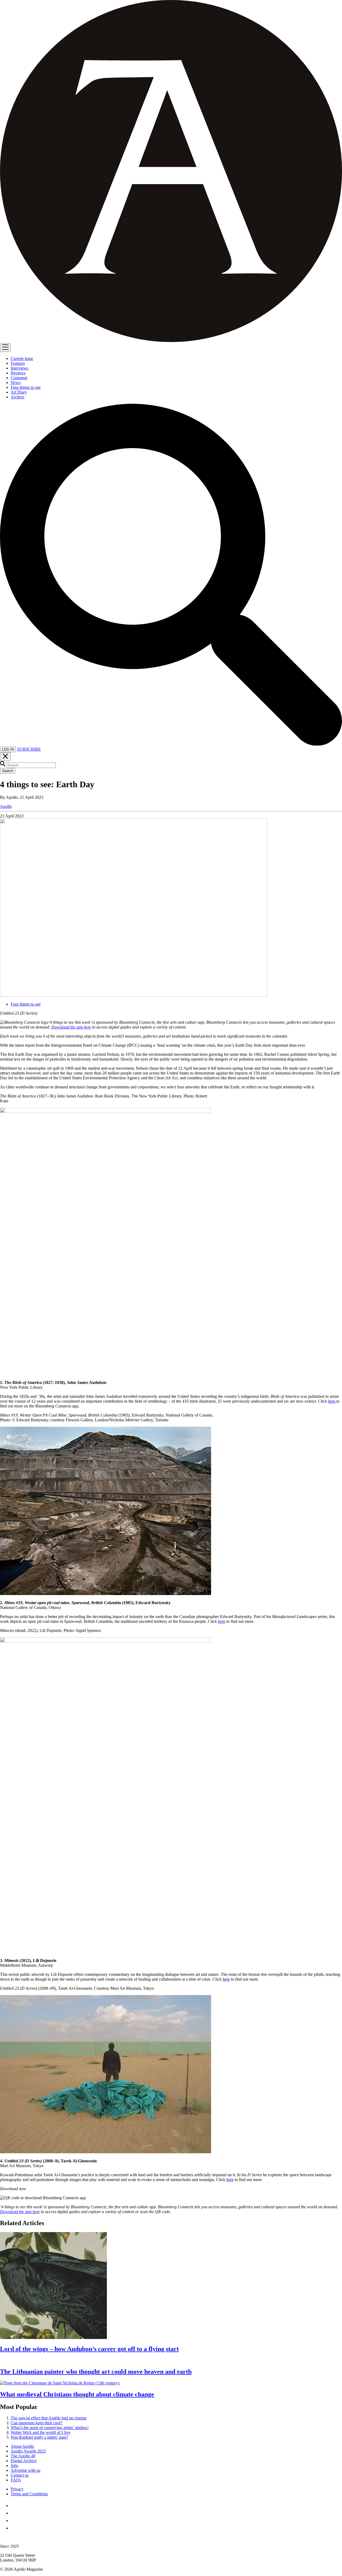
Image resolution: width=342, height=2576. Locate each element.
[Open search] (171, 744)
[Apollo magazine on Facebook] (14, 2506)
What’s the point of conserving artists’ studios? (50, 2428)
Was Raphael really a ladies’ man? (39, 2437)
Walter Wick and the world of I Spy (41, 2432)
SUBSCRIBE (29, 749)
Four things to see (26, 1004)
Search (8, 771)
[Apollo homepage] (171, 172)
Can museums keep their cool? (36, 2423)
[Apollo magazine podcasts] (14, 2528)
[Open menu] (5, 348)
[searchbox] (31, 765)
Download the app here (71, 1027)
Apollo (6, 806)
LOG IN (8, 749)
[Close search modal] (5, 757)
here (332, 1401)
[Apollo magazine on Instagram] (14, 2521)
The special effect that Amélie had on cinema (48, 2418)
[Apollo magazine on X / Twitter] (14, 2513)
